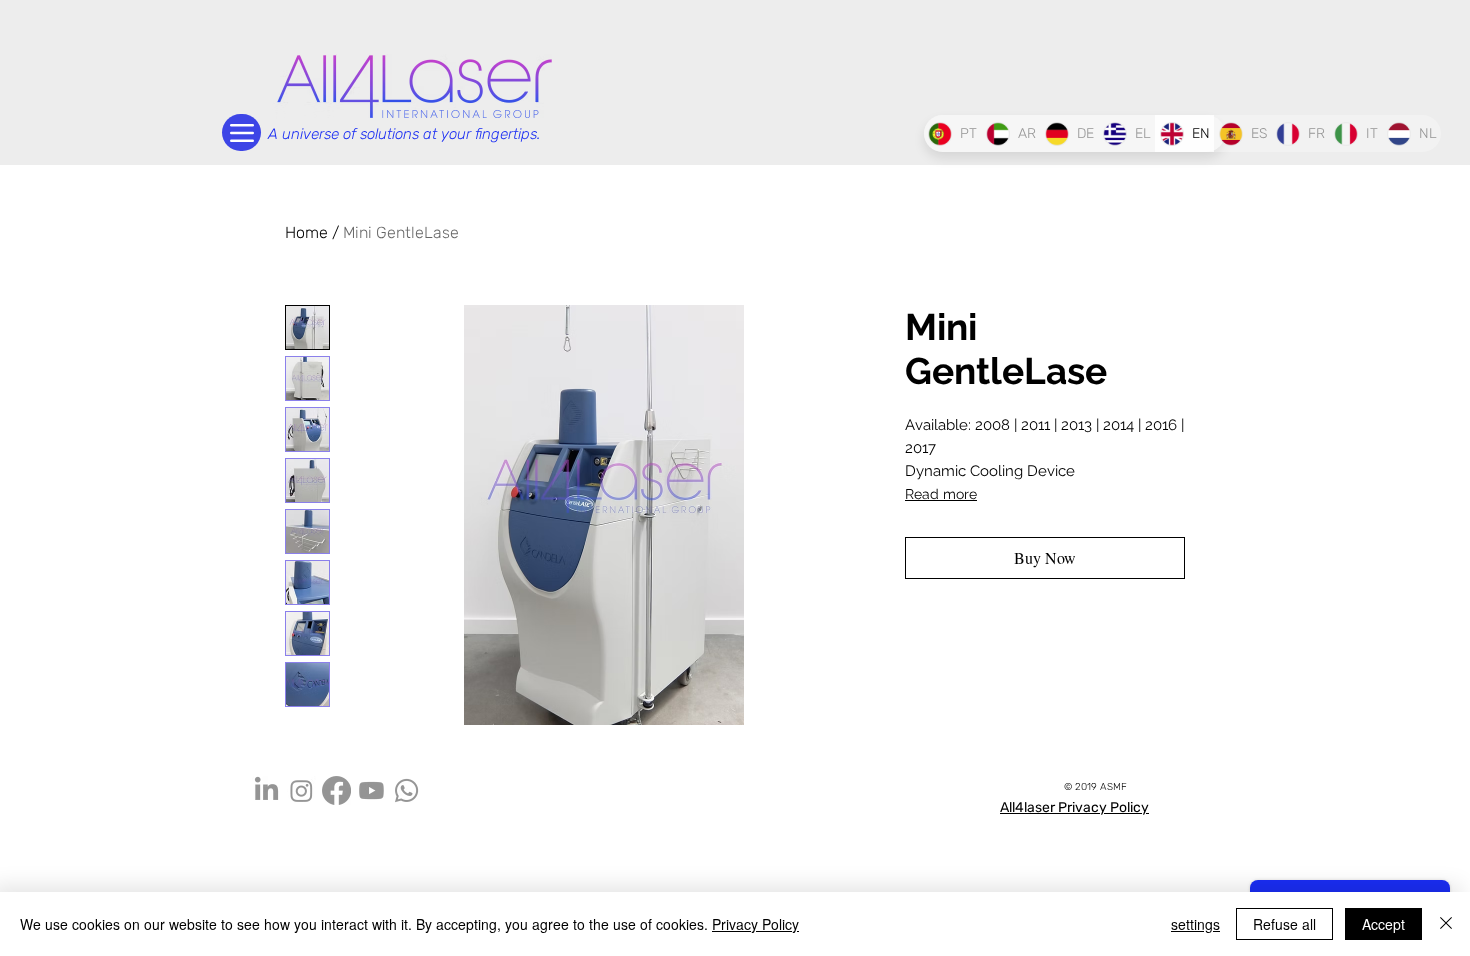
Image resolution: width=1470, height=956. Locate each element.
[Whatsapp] (406, 790)
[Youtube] (371, 790)
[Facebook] (336, 790)
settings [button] (1195, 924)
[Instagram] (301, 790)
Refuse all (1284, 924)
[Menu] (241, 132)
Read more (941, 494)
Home (306, 232)
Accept (1383, 924)
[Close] (1446, 924)
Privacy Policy (755, 924)
